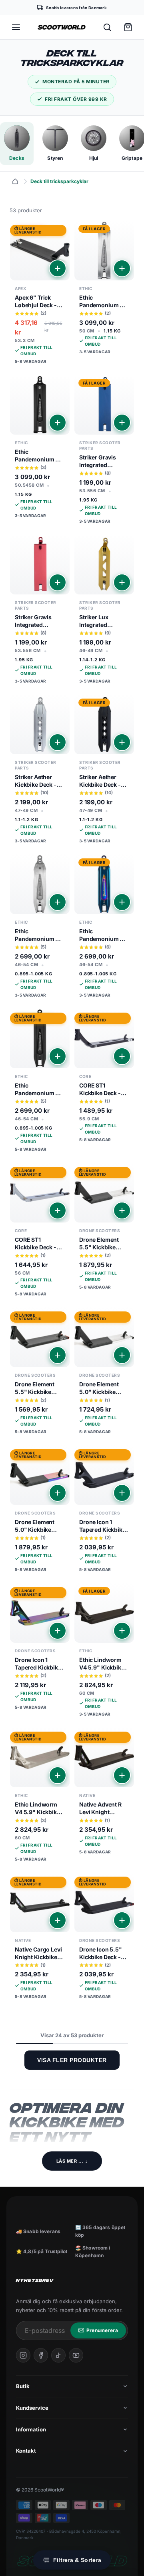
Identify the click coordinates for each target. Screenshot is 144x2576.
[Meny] (16, 27)
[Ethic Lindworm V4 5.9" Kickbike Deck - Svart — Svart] (104, 1653)
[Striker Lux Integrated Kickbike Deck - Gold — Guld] (104, 612)
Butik (23, 2386)
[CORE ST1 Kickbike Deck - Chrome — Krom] (40, 1233)
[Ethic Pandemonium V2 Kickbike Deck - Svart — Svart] (40, 1083)
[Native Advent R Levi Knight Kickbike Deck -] (104, 1794)
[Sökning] (107, 27)
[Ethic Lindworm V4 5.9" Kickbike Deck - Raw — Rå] (40, 1798)
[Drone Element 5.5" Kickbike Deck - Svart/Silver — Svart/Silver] (104, 1229)
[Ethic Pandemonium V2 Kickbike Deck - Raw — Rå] (40, 929)
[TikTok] (58, 2355)
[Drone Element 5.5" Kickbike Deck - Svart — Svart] (40, 1374)
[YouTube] (76, 2355)
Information (31, 2429)
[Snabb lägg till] (58, 268)
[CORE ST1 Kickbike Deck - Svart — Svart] (104, 1079)
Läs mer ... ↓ (72, 2161)
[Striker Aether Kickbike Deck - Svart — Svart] (104, 772)
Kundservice (32, 2408)
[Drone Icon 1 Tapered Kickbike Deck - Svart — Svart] (104, 1512)
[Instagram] (23, 2355)
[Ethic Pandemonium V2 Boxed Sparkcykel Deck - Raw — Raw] (104, 291)
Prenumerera (102, 2330)
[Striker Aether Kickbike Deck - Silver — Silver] (40, 772)
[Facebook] (41, 2355)
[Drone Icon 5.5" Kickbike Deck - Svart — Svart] (104, 1939)
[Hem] (15, 181)
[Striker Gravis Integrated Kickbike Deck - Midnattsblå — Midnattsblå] (104, 452)
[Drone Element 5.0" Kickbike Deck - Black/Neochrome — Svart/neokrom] (40, 1512)
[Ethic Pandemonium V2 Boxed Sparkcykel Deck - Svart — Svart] (40, 450)
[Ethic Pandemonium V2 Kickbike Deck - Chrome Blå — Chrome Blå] (104, 929)
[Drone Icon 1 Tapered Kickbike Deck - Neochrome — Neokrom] (40, 1650)
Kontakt (26, 2451)
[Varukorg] (128, 27)
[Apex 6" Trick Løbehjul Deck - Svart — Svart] (40, 295)
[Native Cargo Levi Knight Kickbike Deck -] (40, 1939)
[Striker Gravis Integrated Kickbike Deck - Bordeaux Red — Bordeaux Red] (40, 612)
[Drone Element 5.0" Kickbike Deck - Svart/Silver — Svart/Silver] (104, 1374)
